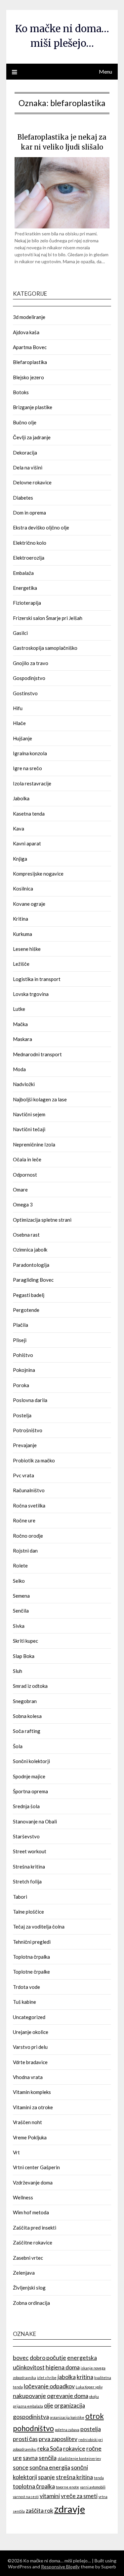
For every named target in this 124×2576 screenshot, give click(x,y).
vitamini (50, 2496)
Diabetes (23, 498)
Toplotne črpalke (31, 1972)
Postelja (22, 1415)
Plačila (21, 1325)
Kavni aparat (27, 843)
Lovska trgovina (31, 994)
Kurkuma (22, 934)
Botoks (21, 392)
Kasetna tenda (29, 814)
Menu (105, 71)
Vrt (16, 2152)
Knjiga (20, 859)
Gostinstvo (25, 693)
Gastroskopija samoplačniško (45, 648)
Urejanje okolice (31, 2032)
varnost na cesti (26, 2497)
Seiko (19, 1581)
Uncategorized (29, 2017)
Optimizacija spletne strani (42, 1220)
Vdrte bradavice (30, 2062)
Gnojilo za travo (31, 663)
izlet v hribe (47, 2378)
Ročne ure (24, 1520)
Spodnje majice (29, 1776)
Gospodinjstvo (29, 678)
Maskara (22, 1039)
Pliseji (20, 1340)
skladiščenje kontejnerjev (79, 2458)
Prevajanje (25, 1445)
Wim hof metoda (31, 2212)
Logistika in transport (37, 979)
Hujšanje (22, 738)
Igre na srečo (27, 768)
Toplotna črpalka (31, 1957)
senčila (48, 2458)
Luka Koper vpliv (89, 2387)
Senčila (21, 1611)
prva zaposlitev (58, 2439)
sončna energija (50, 2467)
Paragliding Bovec (33, 1280)
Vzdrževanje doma (33, 2182)
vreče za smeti (79, 2496)
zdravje (70, 2509)
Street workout (30, 1851)
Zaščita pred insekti (35, 2228)
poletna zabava (67, 2430)
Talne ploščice (28, 1912)
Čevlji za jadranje (32, 437)
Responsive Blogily (60, 2567)
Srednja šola (26, 1806)
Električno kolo (30, 543)
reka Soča (50, 2449)
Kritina (21, 919)
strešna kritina (74, 2477)
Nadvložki (24, 1084)
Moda (19, 1069)
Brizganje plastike (33, 407)
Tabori (20, 1897)
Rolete (20, 1565)
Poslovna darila (30, 1400)
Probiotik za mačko (34, 1460)
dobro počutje (48, 2358)
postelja (91, 2429)
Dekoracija (25, 453)
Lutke (19, 1009)
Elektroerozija (29, 558)
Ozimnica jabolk (30, 1250)
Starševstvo (26, 1836)
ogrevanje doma (68, 2396)
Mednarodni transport (37, 1054)
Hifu (18, 708)
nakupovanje (29, 2396)
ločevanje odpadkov (49, 2386)
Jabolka (21, 798)
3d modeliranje (29, 317)
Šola (18, 1746)
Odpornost (25, 1175)
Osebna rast (26, 1235)
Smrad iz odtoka (30, 1686)
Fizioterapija (27, 603)
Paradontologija (31, 1265)
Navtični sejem (29, 1114)
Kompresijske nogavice (38, 874)
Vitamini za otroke (33, 2107)
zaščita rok (40, 2511)
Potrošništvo (28, 1430)
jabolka (67, 2377)
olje (49, 2405)
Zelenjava (24, 2273)
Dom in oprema (29, 513)
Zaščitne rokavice (33, 2242)
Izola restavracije (32, 783)
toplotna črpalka (34, 2486)
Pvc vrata (23, 1475)
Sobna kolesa (27, 1716)
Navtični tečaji (29, 1129)
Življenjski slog (29, 2288)
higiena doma (63, 2367)
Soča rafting (27, 1731)
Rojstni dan (25, 1551)
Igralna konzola (30, 753)
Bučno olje (25, 422)
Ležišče (21, 964)
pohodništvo (33, 2428)
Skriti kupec (25, 1641)
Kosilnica (23, 889)
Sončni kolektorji (31, 1761)
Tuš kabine (24, 2002)
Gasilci (20, 633)
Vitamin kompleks (32, 2092)
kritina (85, 2377)
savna (30, 2458)
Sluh (18, 1671)
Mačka (20, 1024)
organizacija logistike (67, 2417)
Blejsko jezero (28, 377)
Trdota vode (26, 1987)
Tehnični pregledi (32, 1942)
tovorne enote (67, 2487)
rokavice (74, 2449)
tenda (99, 2478)
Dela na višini (28, 467)
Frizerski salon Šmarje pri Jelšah (48, 618)
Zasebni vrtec (28, 2258)
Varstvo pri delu (30, 2047)
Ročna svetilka (29, 1505)
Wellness (23, 2197)
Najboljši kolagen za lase (40, 1099)
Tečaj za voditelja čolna (39, 1927)
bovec (21, 2358)
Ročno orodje (28, 1536)
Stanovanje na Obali (35, 1821)
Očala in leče (27, 1159)
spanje (46, 2477)
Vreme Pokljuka (30, 2137)
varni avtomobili (93, 2487)
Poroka (21, 1385)
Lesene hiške (27, 949)
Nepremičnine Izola (34, 1144)
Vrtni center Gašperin (36, 2167)
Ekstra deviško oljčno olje (41, 527)
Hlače (19, 723)
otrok (95, 2416)
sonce (21, 2467)
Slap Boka (24, 1656)
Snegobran (25, 1701)
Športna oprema (30, 1791)
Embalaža (23, 573)
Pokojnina (24, 1370)
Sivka (19, 1626)
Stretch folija (27, 1881)
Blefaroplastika (30, 362)
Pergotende (26, 1310)
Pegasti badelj (29, 1295)
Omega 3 (23, 1204)
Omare (20, 1190)
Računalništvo (29, 1490)
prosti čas (25, 2439)
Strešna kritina (29, 1867)
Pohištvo (23, 1355)
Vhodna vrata (28, 2077)
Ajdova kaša (26, 332)
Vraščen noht (27, 2122)
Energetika (25, 588)
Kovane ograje (29, 904)
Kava (19, 828)
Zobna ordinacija (31, 2303)
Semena (21, 1596)
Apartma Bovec (30, 347)
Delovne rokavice (32, 482)
